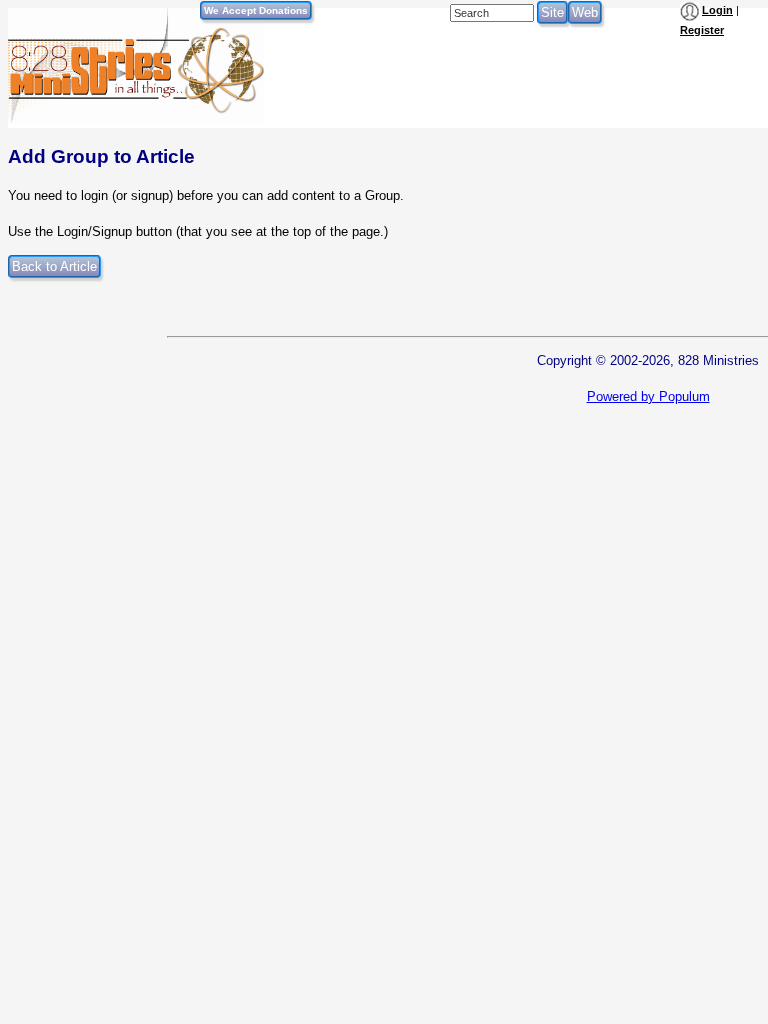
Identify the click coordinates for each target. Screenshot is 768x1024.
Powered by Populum (648, 396)
